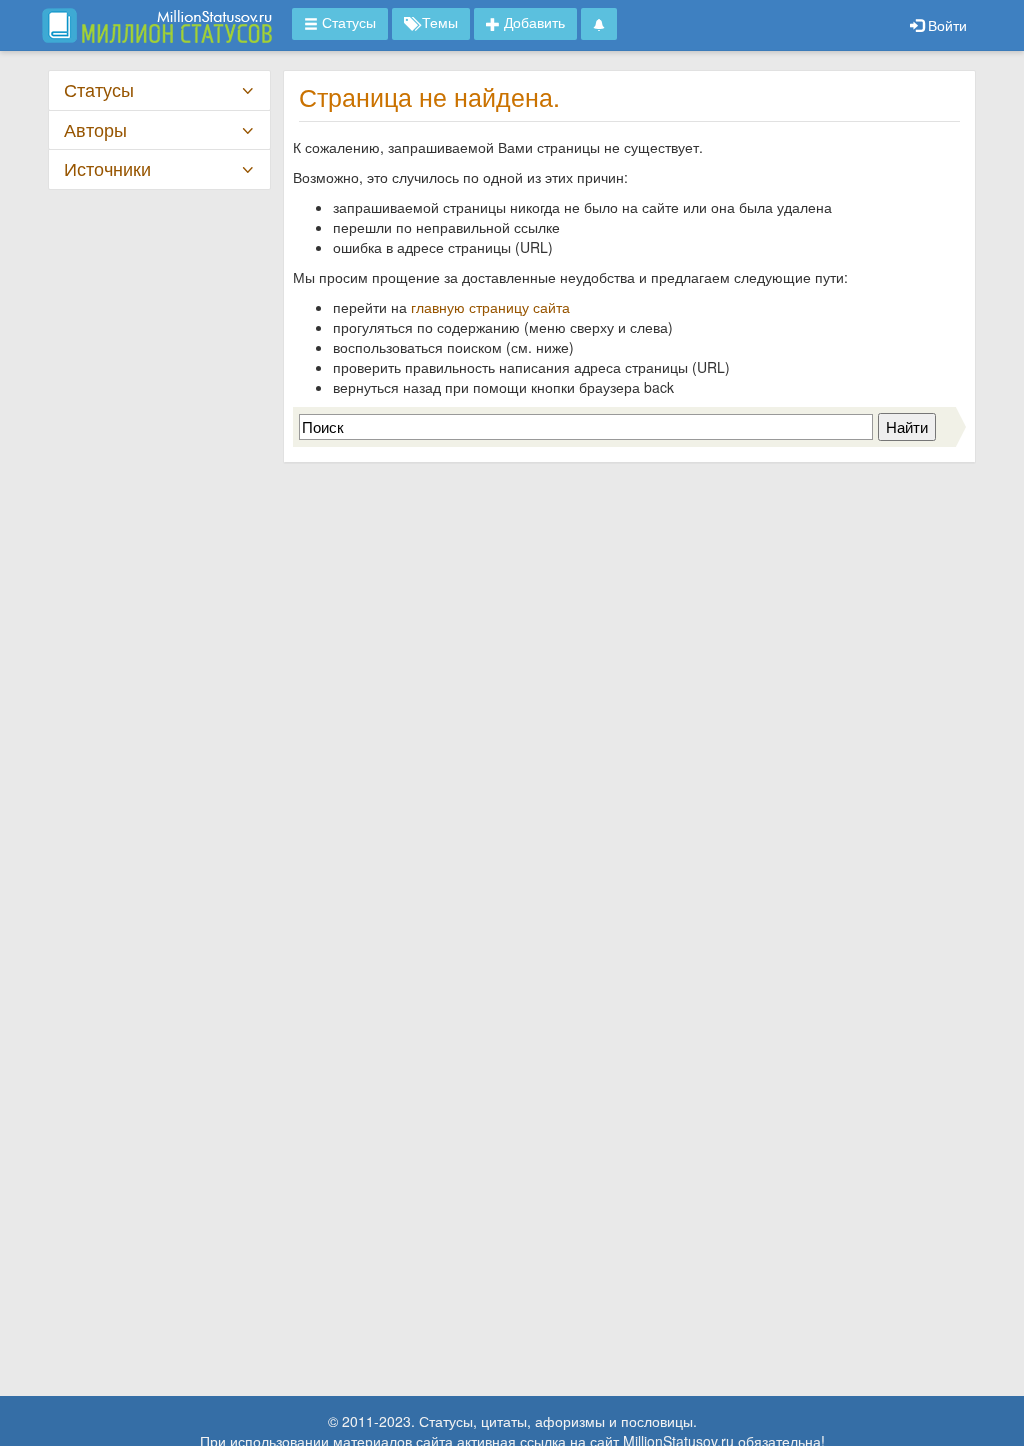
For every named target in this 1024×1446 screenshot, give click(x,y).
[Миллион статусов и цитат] (157, 25)
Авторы (95, 129)
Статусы (99, 89)
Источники (107, 168)
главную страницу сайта (490, 307)
